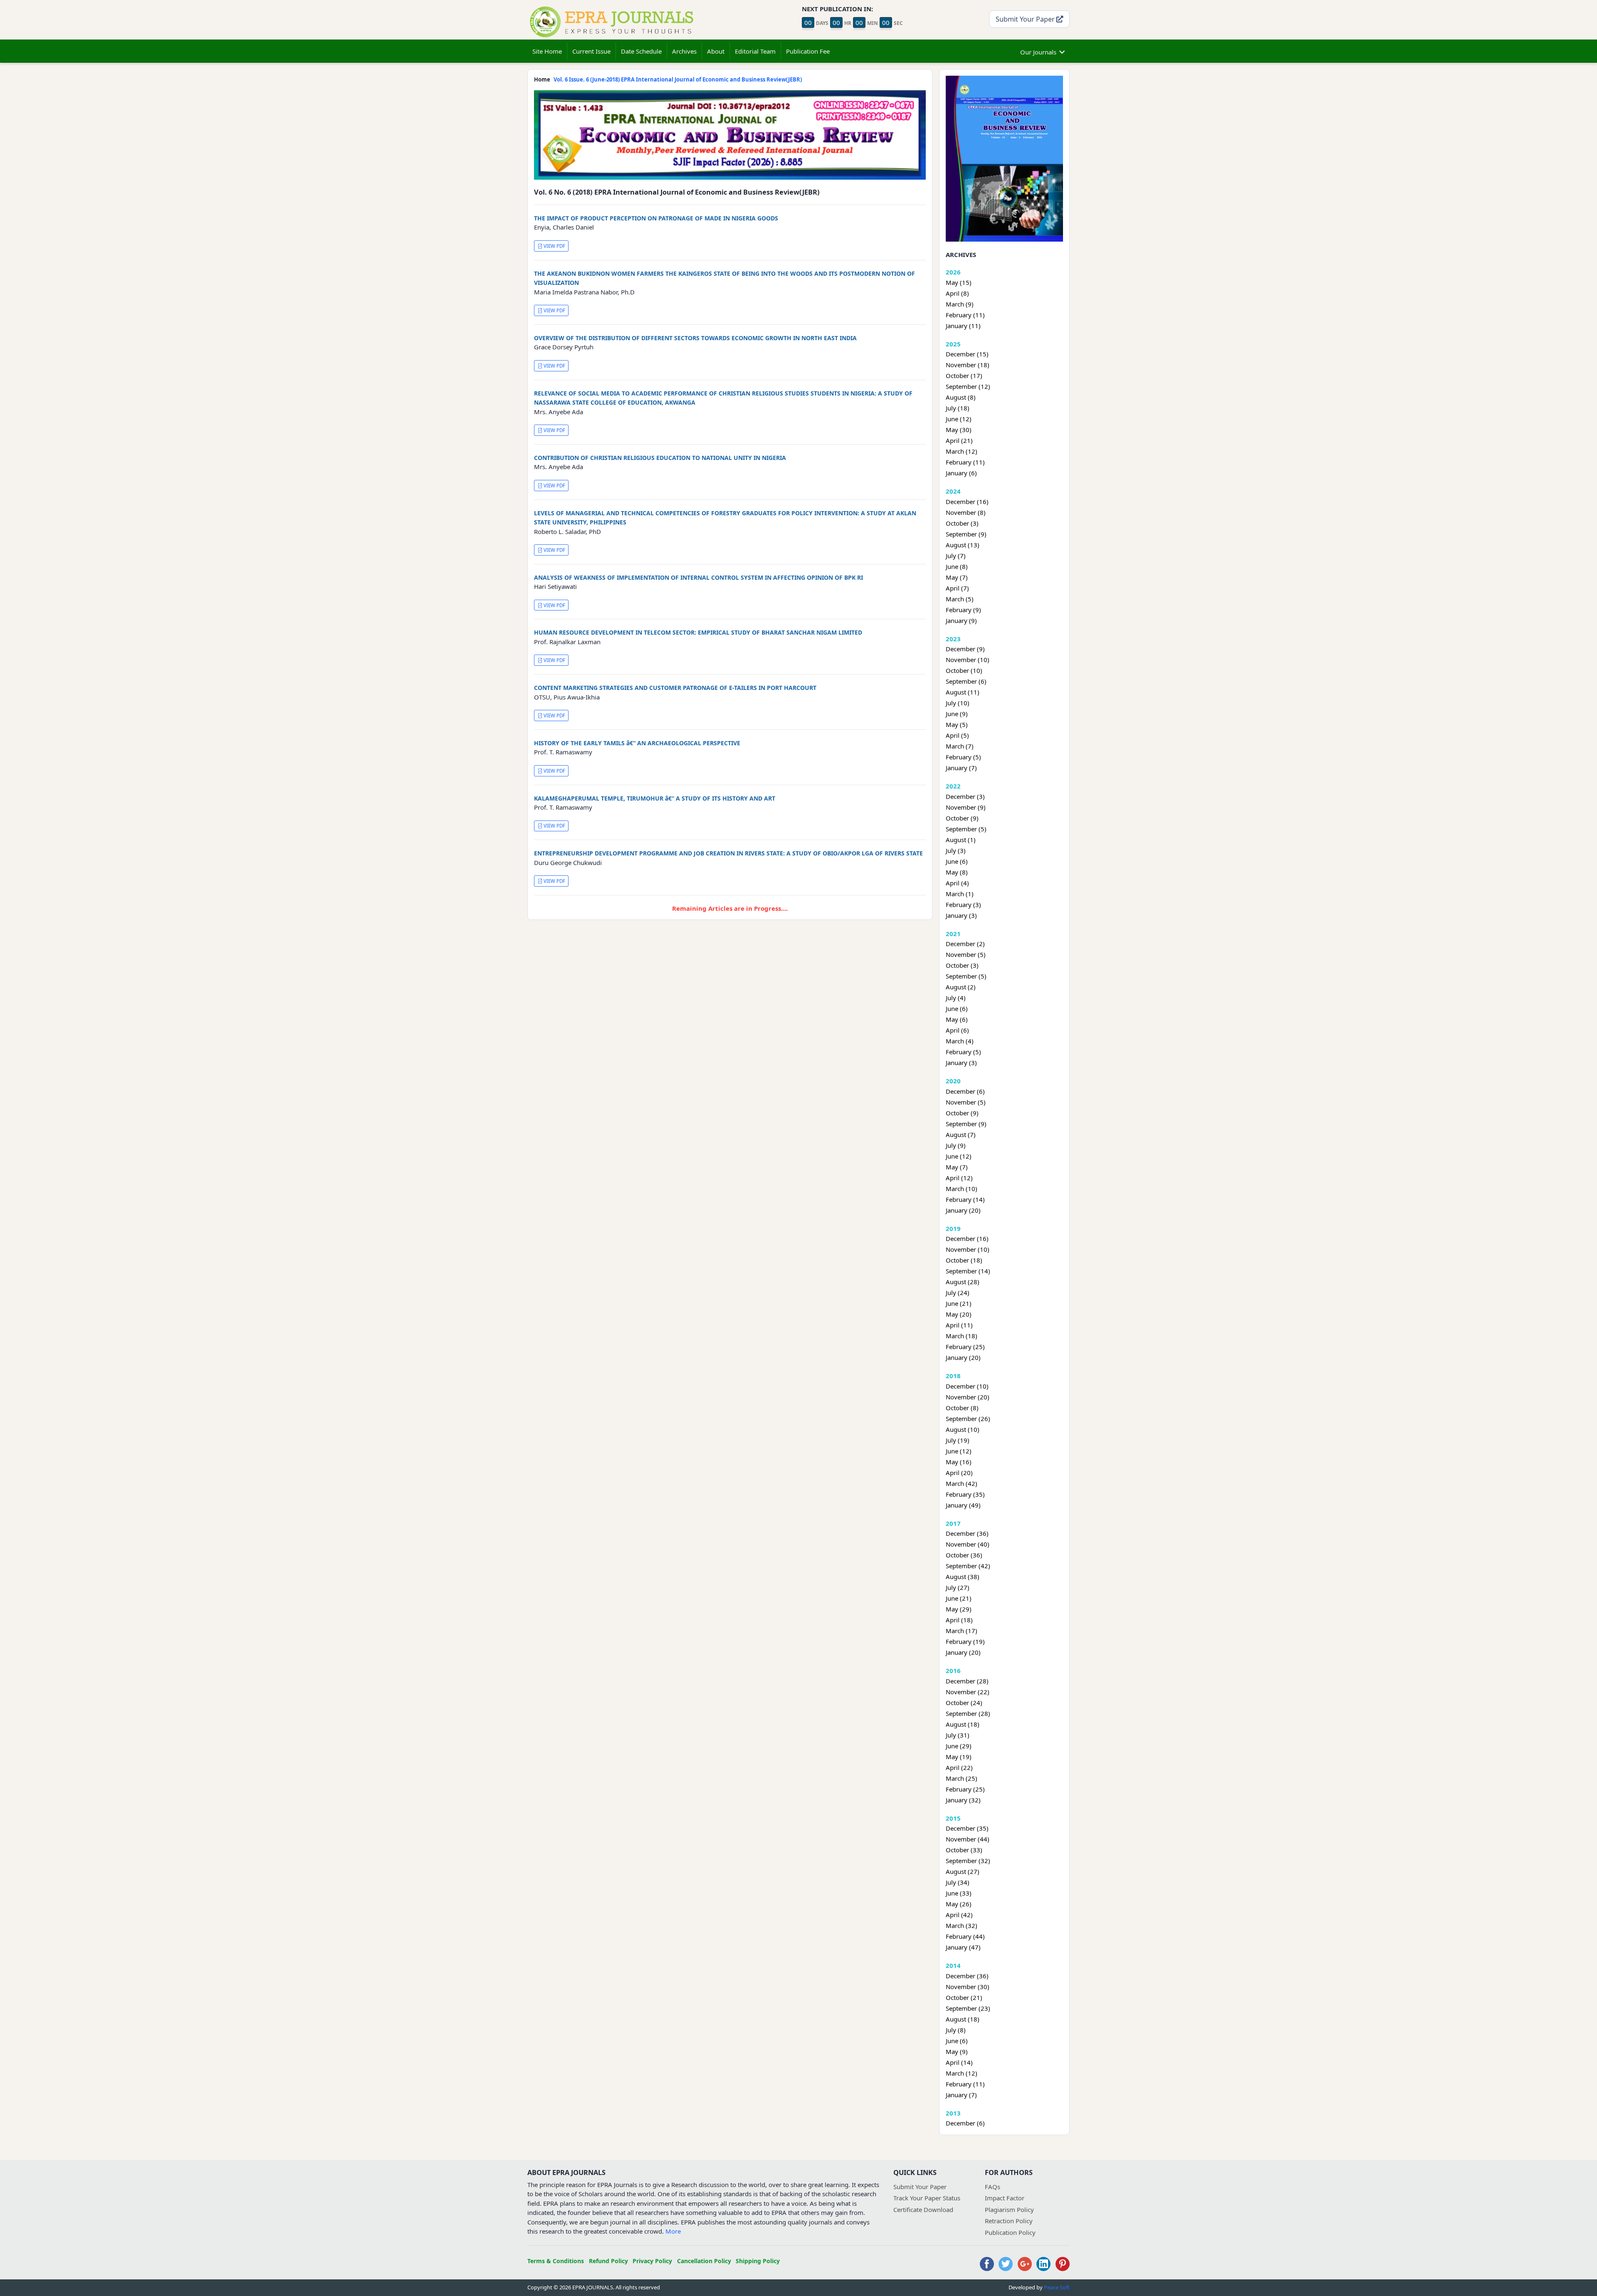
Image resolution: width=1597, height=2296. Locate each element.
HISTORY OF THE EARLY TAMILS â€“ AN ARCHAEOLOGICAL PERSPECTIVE (637, 743)
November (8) (966, 512)
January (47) (963, 1947)
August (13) (963, 545)
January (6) (961, 473)
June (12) (959, 419)
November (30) (968, 1987)
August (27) (963, 1871)
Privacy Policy (652, 2261)
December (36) (967, 1533)
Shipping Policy (758, 2261)
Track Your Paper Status (927, 2198)
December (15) (967, 354)
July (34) (958, 1882)
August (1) (961, 840)
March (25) (962, 1778)
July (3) (956, 850)
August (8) (961, 397)
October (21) (964, 1997)
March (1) (960, 894)
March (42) (962, 1483)
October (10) (964, 670)
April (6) (957, 1030)
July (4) (956, 998)
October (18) (964, 1260)
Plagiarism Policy (1009, 2209)
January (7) (961, 768)
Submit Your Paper (1026, 19)
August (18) (963, 1724)
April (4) (957, 883)
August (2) (961, 987)
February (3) (963, 905)
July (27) (958, 1587)
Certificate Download (923, 2209)
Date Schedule (641, 51)
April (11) (959, 1325)
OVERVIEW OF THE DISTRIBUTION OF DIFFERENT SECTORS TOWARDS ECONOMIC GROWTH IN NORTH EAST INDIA (695, 338)
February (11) (965, 315)
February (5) (963, 757)
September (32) (968, 1861)
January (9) (961, 620)
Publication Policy (1010, 2232)
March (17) (962, 1631)
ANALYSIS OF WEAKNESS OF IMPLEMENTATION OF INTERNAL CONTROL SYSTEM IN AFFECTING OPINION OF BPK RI (698, 577)
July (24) (958, 1293)
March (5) (960, 599)
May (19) (959, 1757)
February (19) (965, 1641)
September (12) (968, 386)
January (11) (963, 326)
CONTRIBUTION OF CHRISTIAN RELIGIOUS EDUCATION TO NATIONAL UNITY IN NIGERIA (660, 458)
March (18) (962, 1336)
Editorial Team (755, 51)
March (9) (960, 304)
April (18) (959, 1620)
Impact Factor (1005, 2198)
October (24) (964, 1703)
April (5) (957, 735)
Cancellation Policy (704, 2261)
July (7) (956, 556)
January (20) (963, 1210)
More (673, 2231)
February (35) (965, 1494)
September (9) (966, 534)
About (716, 51)
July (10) (958, 703)
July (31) (958, 1735)
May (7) (957, 577)
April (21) (959, 440)
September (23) (968, 2008)
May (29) (959, 1609)
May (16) (959, 1462)
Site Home (547, 51)
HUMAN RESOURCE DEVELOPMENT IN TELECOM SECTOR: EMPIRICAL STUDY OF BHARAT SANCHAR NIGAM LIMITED (698, 632)
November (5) (966, 954)
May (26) (959, 1904)
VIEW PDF (554, 246)
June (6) (957, 861)
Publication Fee (808, 51)
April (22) (959, 1767)
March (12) (962, 451)
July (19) (958, 1440)
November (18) (968, 365)
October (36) (964, 1555)
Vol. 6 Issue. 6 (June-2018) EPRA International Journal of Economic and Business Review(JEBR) (678, 79)
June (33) (959, 1893)
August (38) (963, 1577)
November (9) (966, 807)
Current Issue (591, 51)
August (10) (963, 1429)
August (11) (963, 692)
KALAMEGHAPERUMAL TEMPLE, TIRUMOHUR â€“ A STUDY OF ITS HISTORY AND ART (655, 798)
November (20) (968, 1397)
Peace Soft (1057, 2287)
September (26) (968, 1419)
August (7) (961, 1134)
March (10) (962, 1189)
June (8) (957, 566)
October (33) (964, 1850)
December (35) (967, 1828)
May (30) (959, 430)
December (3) (965, 796)
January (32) (963, 1800)
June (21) (959, 1303)
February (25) (965, 1347)
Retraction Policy (1009, 2221)
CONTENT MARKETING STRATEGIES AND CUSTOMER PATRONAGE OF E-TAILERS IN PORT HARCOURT (675, 688)
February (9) (963, 610)
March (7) (960, 746)
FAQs (993, 2187)
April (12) (959, 1178)
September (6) (966, 681)
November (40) (968, 1544)
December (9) (965, 649)
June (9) (957, 714)
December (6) (965, 1091)
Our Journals (1038, 52)
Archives (684, 51)
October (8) (962, 1408)
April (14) (959, 2062)
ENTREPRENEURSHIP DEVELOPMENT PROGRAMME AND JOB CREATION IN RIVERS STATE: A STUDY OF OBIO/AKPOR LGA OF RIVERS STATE (728, 853)
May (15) (959, 282)
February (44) (965, 1936)
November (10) (968, 660)
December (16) (967, 502)
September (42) (968, 1566)
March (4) (960, 1041)
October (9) (962, 818)
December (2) (965, 944)
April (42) (959, 1915)
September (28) (968, 1713)
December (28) (967, 1681)
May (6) (957, 1019)
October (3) (962, 523)
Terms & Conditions (556, 2261)
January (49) (963, 1505)
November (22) (968, 1692)
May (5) (957, 724)
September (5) (966, 829)
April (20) (959, 1473)
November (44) (968, 1839)
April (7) (957, 588)
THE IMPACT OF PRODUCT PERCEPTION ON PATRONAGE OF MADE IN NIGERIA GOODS (656, 218)
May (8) (957, 872)
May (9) (957, 2051)
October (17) (964, 376)
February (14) (965, 1199)
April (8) (957, 293)
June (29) (959, 1746)
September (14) (968, 1271)
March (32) (962, 1925)
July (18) (958, 408)
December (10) (967, 1386)
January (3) (961, 915)
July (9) (956, 1145)
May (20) (959, 1314)
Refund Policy (608, 2261)
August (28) (963, 1282)
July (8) (956, 2030)
